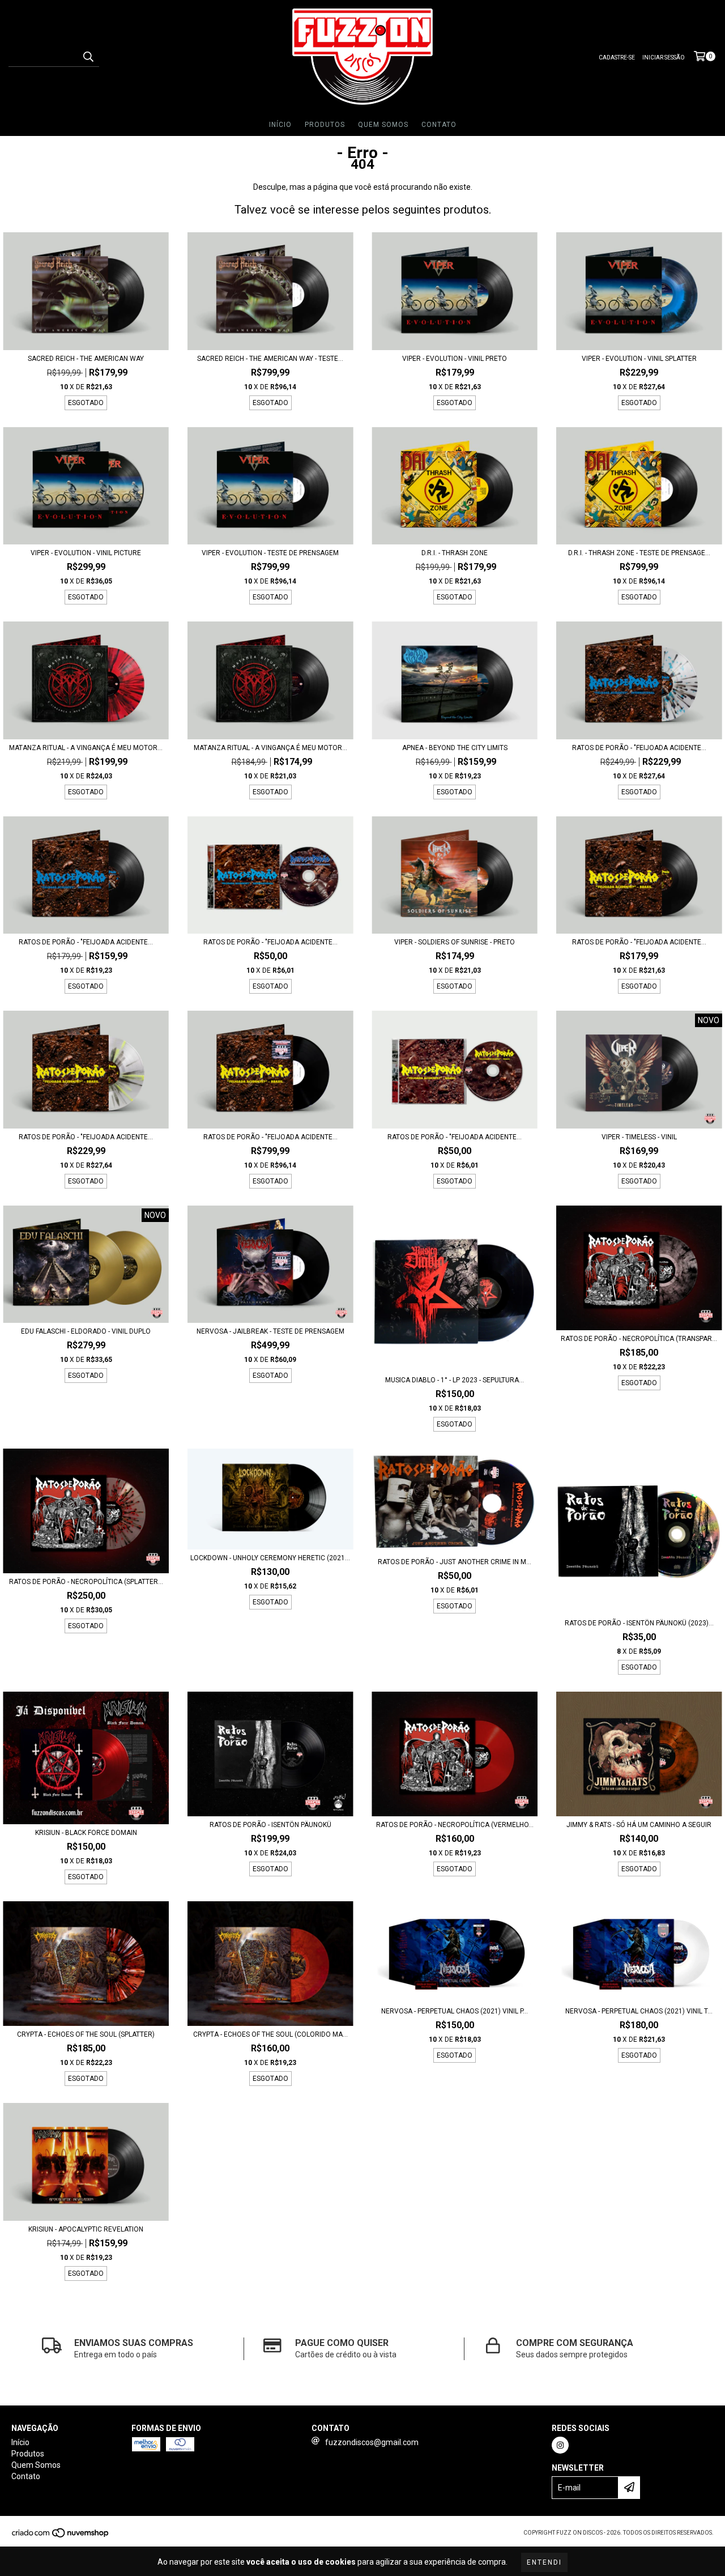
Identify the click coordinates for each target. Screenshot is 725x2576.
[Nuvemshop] (61, 2536)
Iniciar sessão (664, 58)
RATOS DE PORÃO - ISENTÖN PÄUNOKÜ (270, 1825)
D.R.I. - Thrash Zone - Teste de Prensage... (639, 553)
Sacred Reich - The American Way (86, 359)
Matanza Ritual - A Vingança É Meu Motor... (86, 748)
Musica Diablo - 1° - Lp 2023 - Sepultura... (455, 1380)
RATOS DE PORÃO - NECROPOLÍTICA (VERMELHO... (455, 1825)
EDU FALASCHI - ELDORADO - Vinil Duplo (86, 1331)
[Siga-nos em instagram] (560, 2445)
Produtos (325, 125)
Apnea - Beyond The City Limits (455, 748)
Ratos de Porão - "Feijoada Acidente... (639, 748)
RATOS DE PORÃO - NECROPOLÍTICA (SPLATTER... (86, 1582)
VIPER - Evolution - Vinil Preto (455, 359)
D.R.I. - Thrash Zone (455, 553)
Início (280, 125)
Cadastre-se (617, 58)
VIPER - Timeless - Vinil (639, 1137)
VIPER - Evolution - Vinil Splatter (639, 359)
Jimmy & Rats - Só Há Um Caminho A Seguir (639, 1825)
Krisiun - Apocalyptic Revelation (86, 2229)
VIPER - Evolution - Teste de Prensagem (270, 553)
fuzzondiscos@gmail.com (372, 2442)
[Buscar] (88, 57)
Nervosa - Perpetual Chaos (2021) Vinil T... (639, 2011)
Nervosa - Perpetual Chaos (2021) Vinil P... (455, 2011)
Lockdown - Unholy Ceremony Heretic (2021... (270, 1558)
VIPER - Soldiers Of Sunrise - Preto (455, 942)
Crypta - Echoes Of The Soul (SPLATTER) (86, 2034)
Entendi (544, 2562)
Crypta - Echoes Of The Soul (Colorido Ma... (270, 2034)
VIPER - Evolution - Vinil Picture (86, 553)
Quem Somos (383, 125)
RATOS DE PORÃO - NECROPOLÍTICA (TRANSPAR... (639, 1339)
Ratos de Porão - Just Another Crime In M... (455, 1562)
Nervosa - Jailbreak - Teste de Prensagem (270, 1331)
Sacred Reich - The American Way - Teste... (270, 359)
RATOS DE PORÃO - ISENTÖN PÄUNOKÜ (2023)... (639, 1623)
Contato (439, 125)
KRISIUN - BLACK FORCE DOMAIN (86, 1833)
